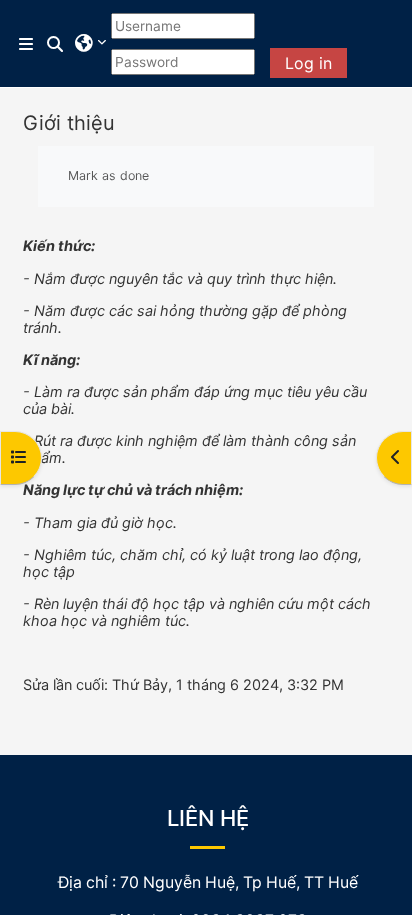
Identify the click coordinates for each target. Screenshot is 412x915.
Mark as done (108, 175)
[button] (56, 44)
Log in (308, 63)
